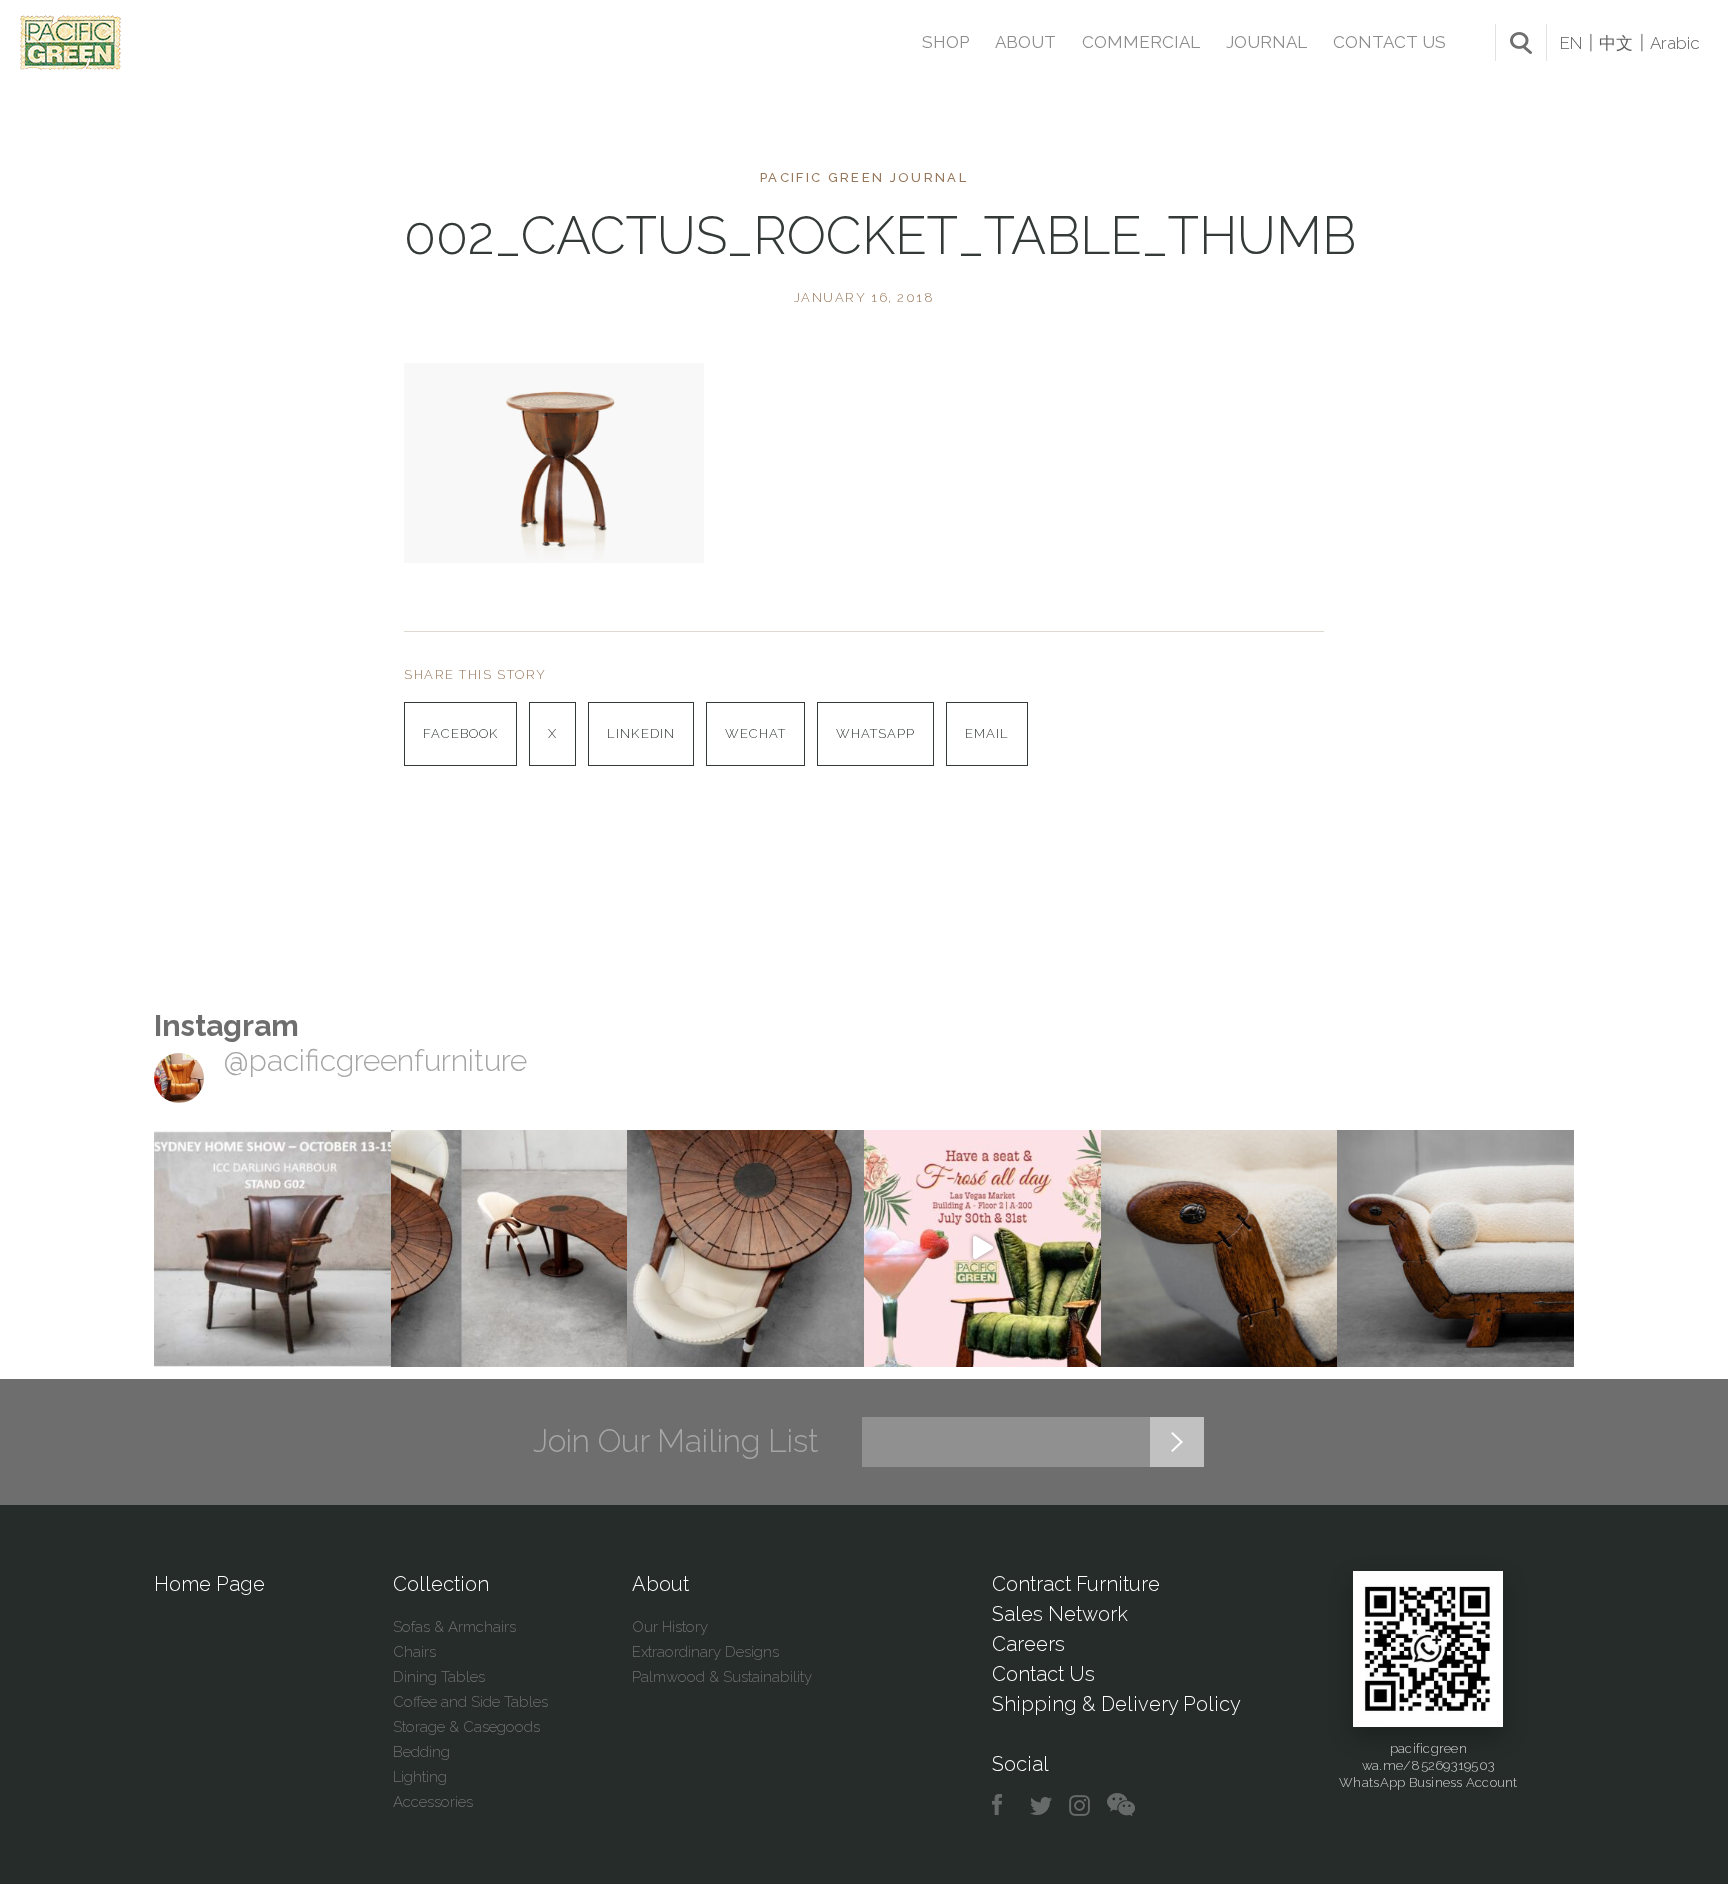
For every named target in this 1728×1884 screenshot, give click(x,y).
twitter (1042, 1805)
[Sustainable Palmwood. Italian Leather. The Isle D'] (745, 1248)
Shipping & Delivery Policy (1116, 1704)
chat (1121, 1805)
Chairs (414, 1652)
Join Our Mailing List (676, 1441)
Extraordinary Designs (705, 1652)
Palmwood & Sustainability (722, 1677)
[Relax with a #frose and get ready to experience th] (982, 1248)
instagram (1080, 1805)
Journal (1266, 42)
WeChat (755, 733)
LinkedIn (640, 733)
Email (987, 733)
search (1521, 43)
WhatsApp (875, 733)
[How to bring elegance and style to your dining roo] (509, 1248)
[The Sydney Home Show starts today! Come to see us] (272, 1248)
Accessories (433, 1802)
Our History (670, 1627)
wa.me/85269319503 (1428, 1765)
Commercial (1141, 42)
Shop (945, 42)
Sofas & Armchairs (454, 1627)
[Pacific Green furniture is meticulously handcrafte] (1219, 1248)
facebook (1004, 1805)
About (1025, 42)
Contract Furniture (1076, 1584)
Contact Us (1389, 42)
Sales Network (1060, 1614)
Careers (1028, 1644)
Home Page (209, 1584)
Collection (441, 1584)
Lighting (420, 1777)
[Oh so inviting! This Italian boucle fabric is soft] (1455, 1248)
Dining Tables (439, 1677)
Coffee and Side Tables (470, 1702)
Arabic (1675, 43)
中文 (1616, 43)
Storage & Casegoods (466, 1727)
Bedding (421, 1752)
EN (1571, 43)
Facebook (460, 733)
